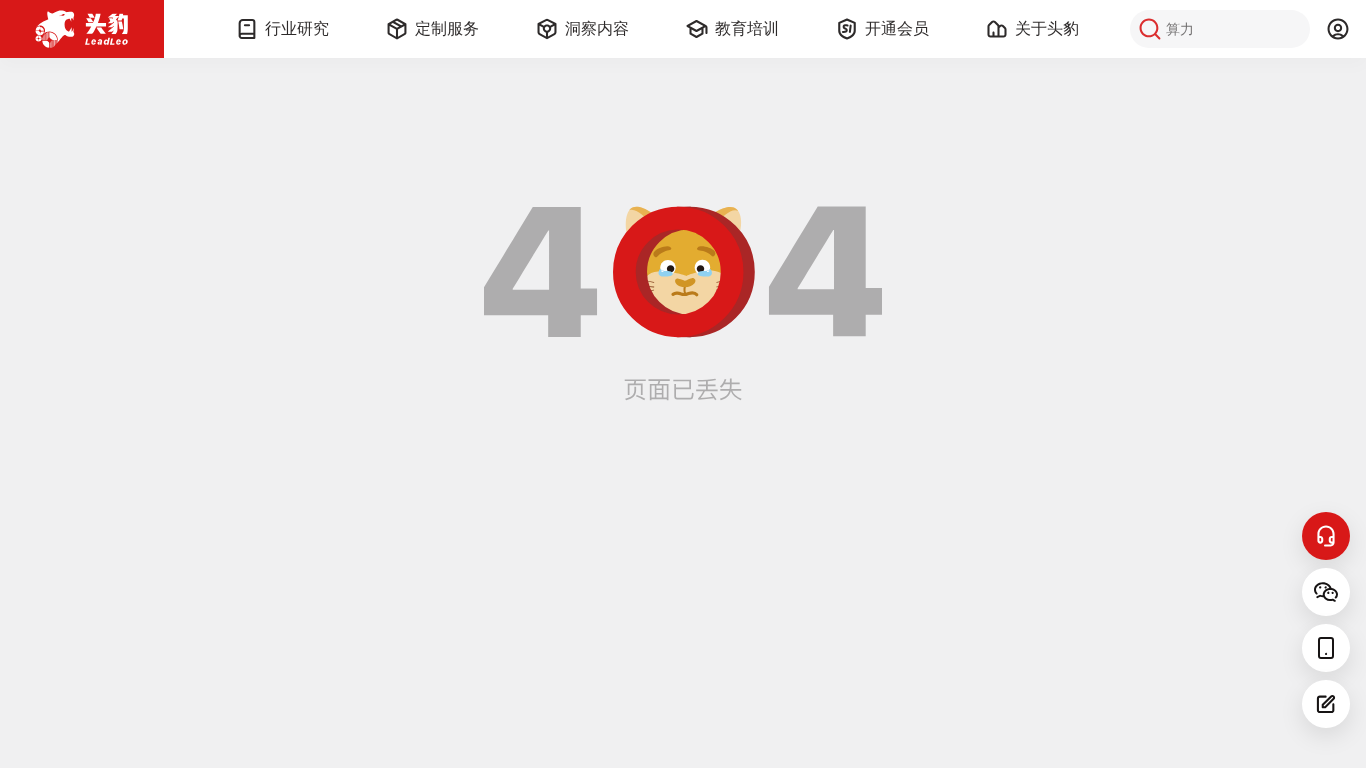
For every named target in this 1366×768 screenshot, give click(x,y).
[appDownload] (1326, 648)
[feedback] (1326, 704)
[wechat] (1326, 592)
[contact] (1326, 536)
